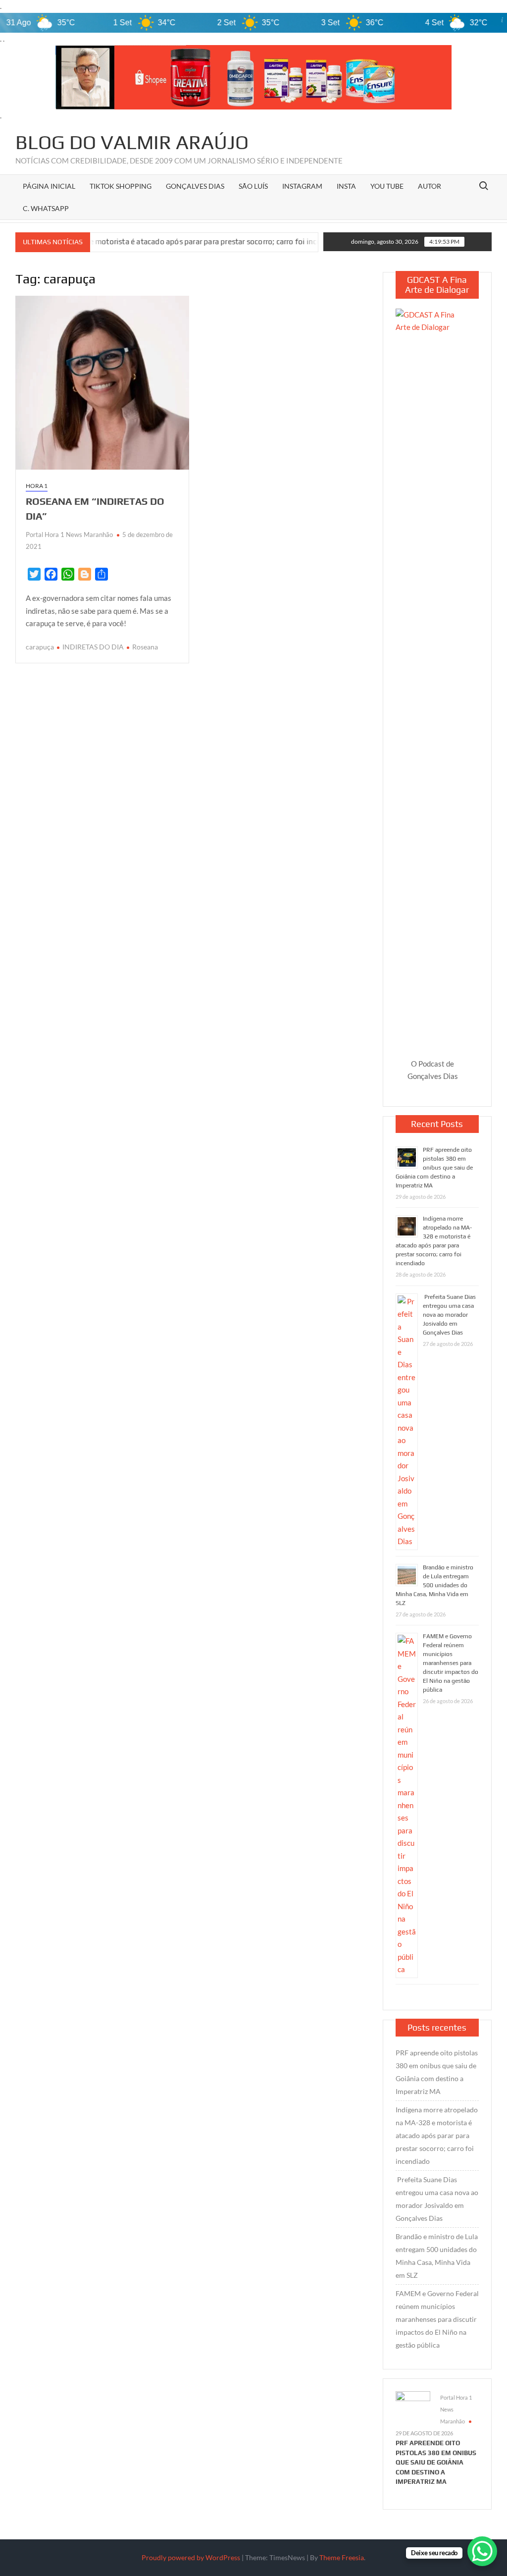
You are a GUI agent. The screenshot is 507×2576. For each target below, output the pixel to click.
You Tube (387, 186)
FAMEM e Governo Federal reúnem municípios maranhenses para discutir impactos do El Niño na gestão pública (451, 1663)
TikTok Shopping (121, 186)
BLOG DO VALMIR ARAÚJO (132, 142)
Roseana (145, 647)
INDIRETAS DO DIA (93, 647)
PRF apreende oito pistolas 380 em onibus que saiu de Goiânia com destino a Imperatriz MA (434, 1168)
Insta (346, 186)
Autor (430, 186)
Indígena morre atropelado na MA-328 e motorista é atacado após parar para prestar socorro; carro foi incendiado (437, 2135)
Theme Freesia (342, 2557)
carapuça (40, 647)
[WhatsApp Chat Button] (482, 2551)
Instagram (302, 186)
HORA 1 (37, 486)
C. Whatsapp (46, 208)
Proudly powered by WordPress (191, 2557)
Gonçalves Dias (195, 186)
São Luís (253, 186)
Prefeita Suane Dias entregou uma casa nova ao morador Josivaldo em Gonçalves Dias (449, 1315)
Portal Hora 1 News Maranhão (69, 535)
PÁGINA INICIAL (49, 186)
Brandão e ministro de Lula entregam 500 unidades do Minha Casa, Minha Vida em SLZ (434, 1585)
